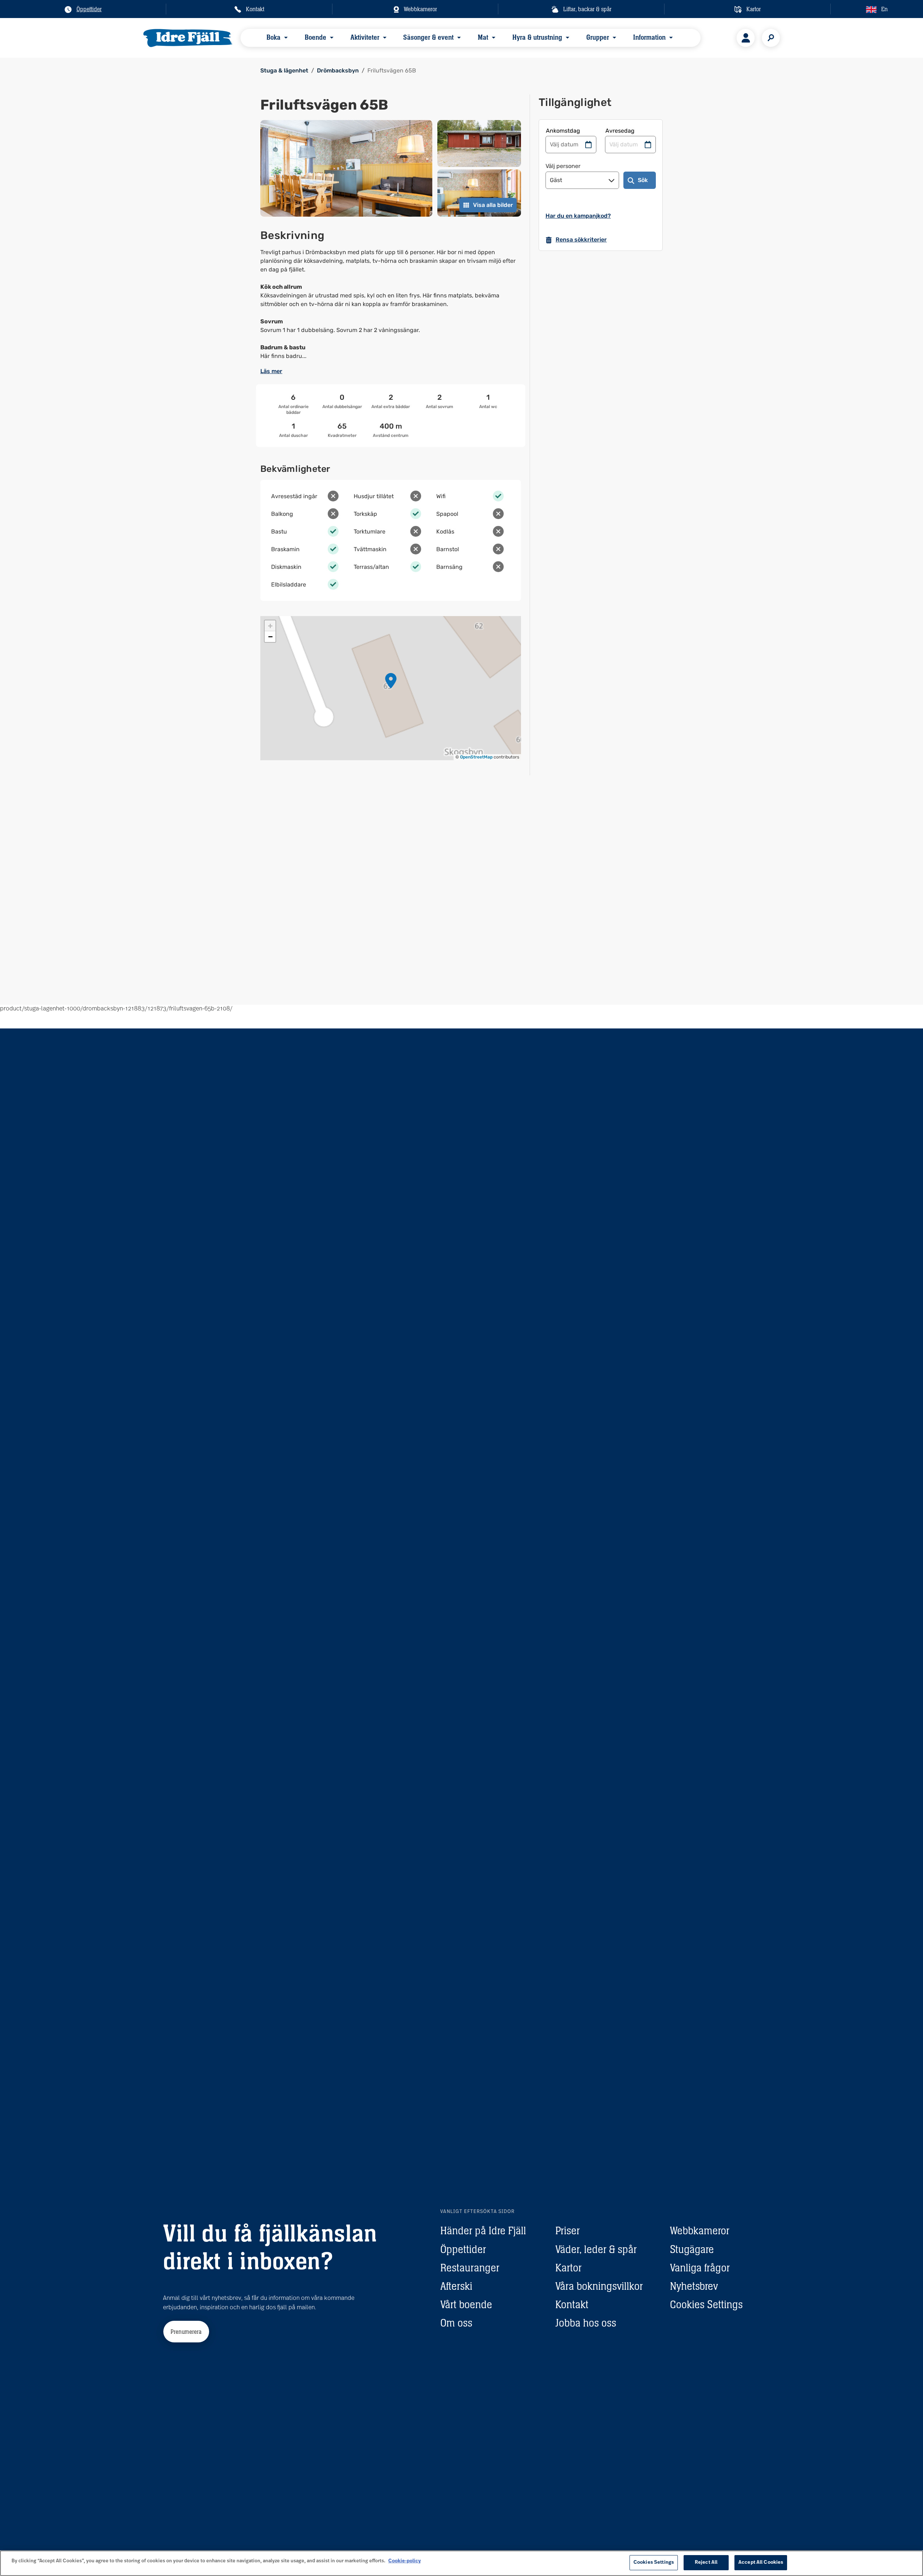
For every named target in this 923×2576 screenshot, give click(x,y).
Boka (273, 37)
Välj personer (563, 166)
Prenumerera (186, 2332)
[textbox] (391, 304)
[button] (391, 681)
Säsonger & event (428, 37)
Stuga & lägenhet (284, 70)
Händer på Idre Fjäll (483, 2230)
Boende (315, 37)
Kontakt (572, 2304)
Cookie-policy (405, 2561)
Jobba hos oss (586, 2323)
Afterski (456, 2286)
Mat (483, 37)
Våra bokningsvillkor (599, 2286)
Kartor (568, 2268)
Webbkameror (700, 2230)
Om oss (456, 2323)
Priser (568, 2230)
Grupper (598, 37)
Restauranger (470, 2268)
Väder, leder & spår (596, 2249)
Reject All (706, 2562)
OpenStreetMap (476, 757)
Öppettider (463, 2249)
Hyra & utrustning (537, 37)
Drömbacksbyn (338, 70)
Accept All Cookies (761, 2562)
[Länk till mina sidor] (746, 38)
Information (649, 37)
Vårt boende (466, 2304)
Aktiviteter (365, 37)
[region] (461, 2563)
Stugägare (692, 2249)
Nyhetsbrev (694, 2286)
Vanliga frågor (700, 2268)
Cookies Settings (706, 2304)
